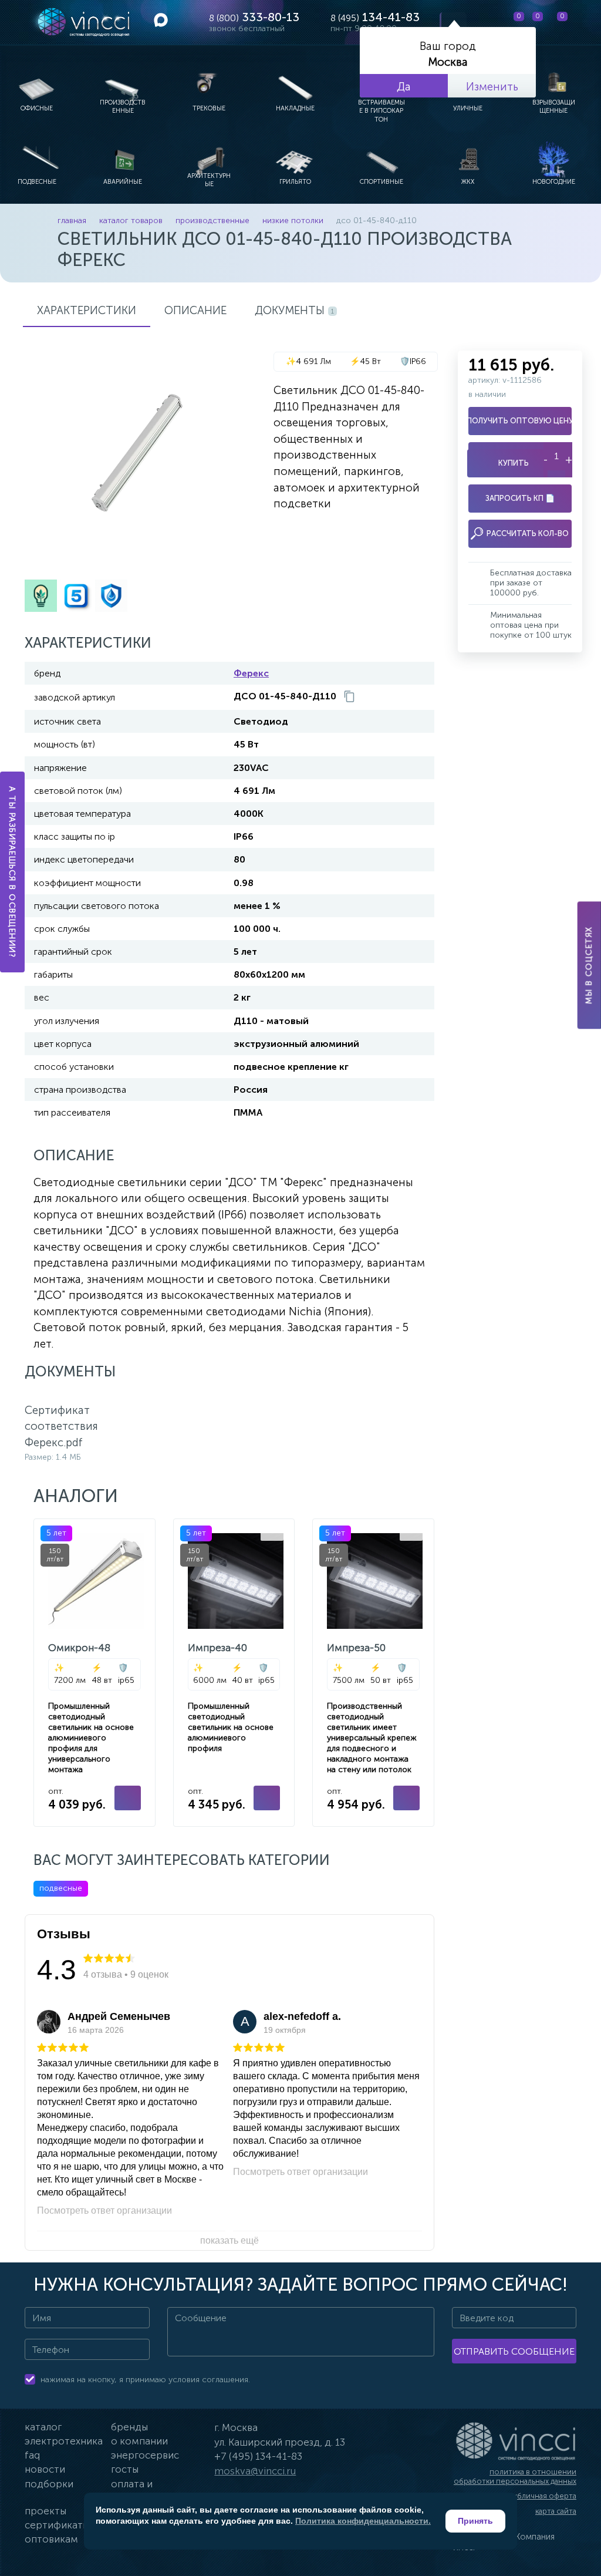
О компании (139, 2441)
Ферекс (251, 673)
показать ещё (229, 2240)
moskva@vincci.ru (255, 2471)
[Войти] (583, 22)
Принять (475, 2521)
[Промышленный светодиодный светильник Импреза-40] (234, 1673)
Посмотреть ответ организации (104, 2210)
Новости (45, 2469)
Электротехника (64, 2441)
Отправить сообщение (514, 2351)
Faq (32, 2455)
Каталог (43, 2427)
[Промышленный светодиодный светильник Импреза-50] (373, 1673)
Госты (125, 2469)
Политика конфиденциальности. (363, 2521)
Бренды (129, 2427)
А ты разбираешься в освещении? (13, 872)
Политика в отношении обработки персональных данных (515, 2476)
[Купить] (128, 1798)
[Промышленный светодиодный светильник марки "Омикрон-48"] (94, 1673)
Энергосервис (145, 2455)
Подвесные (61, 1888)
